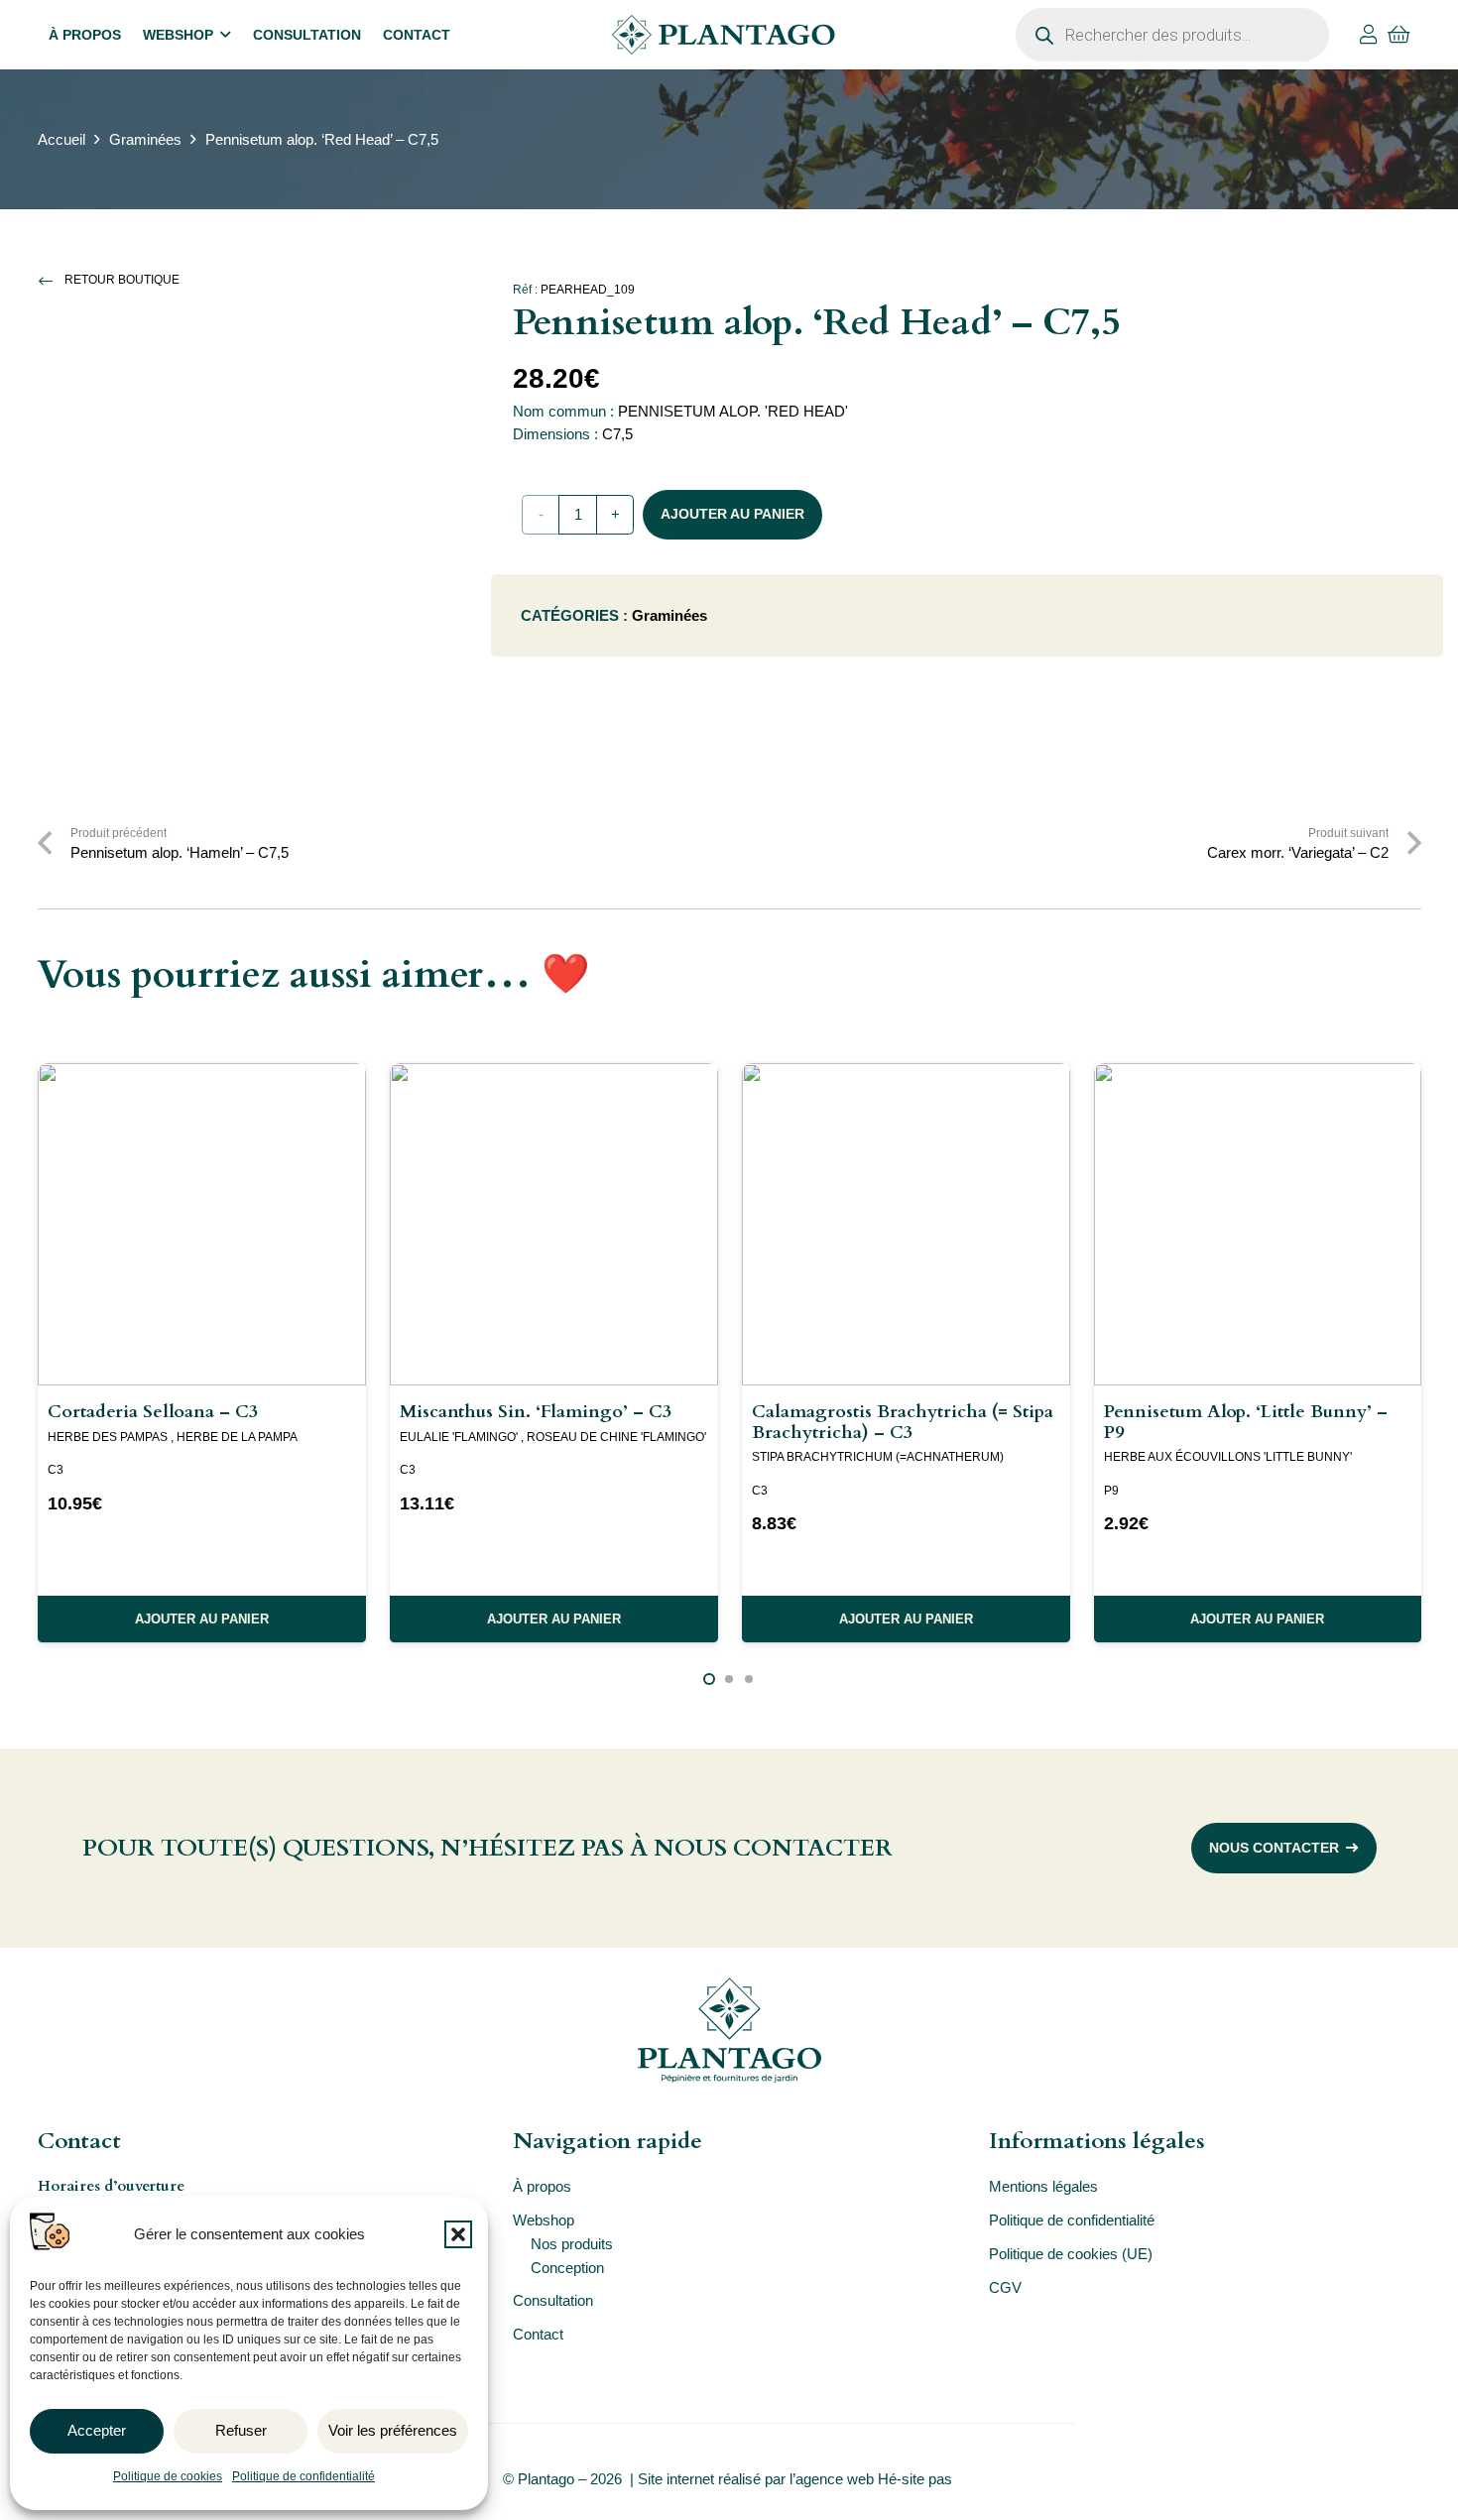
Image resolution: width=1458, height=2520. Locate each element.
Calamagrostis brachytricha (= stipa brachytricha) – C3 (903, 1422)
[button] (458, 2234)
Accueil (61, 139)
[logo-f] (729, 2030)
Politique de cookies (168, 2476)
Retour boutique (122, 280)
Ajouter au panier (732, 514)
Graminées (145, 139)
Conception (567, 2268)
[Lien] (1369, 35)
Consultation (553, 2300)
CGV (1005, 2287)
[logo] (723, 35)
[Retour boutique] (52, 281)
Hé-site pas (917, 2479)
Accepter (97, 2430)
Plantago (546, 2479)
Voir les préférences (393, 2430)
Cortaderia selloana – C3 (153, 1412)
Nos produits (572, 2244)
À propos (542, 2186)
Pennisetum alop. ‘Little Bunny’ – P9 (1246, 1422)
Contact (538, 2334)
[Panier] (1399, 35)
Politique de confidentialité (304, 2476)
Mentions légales (1043, 2186)
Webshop (544, 2220)
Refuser (241, 2430)
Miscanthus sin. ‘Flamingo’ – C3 (536, 1412)
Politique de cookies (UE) (1071, 2254)
